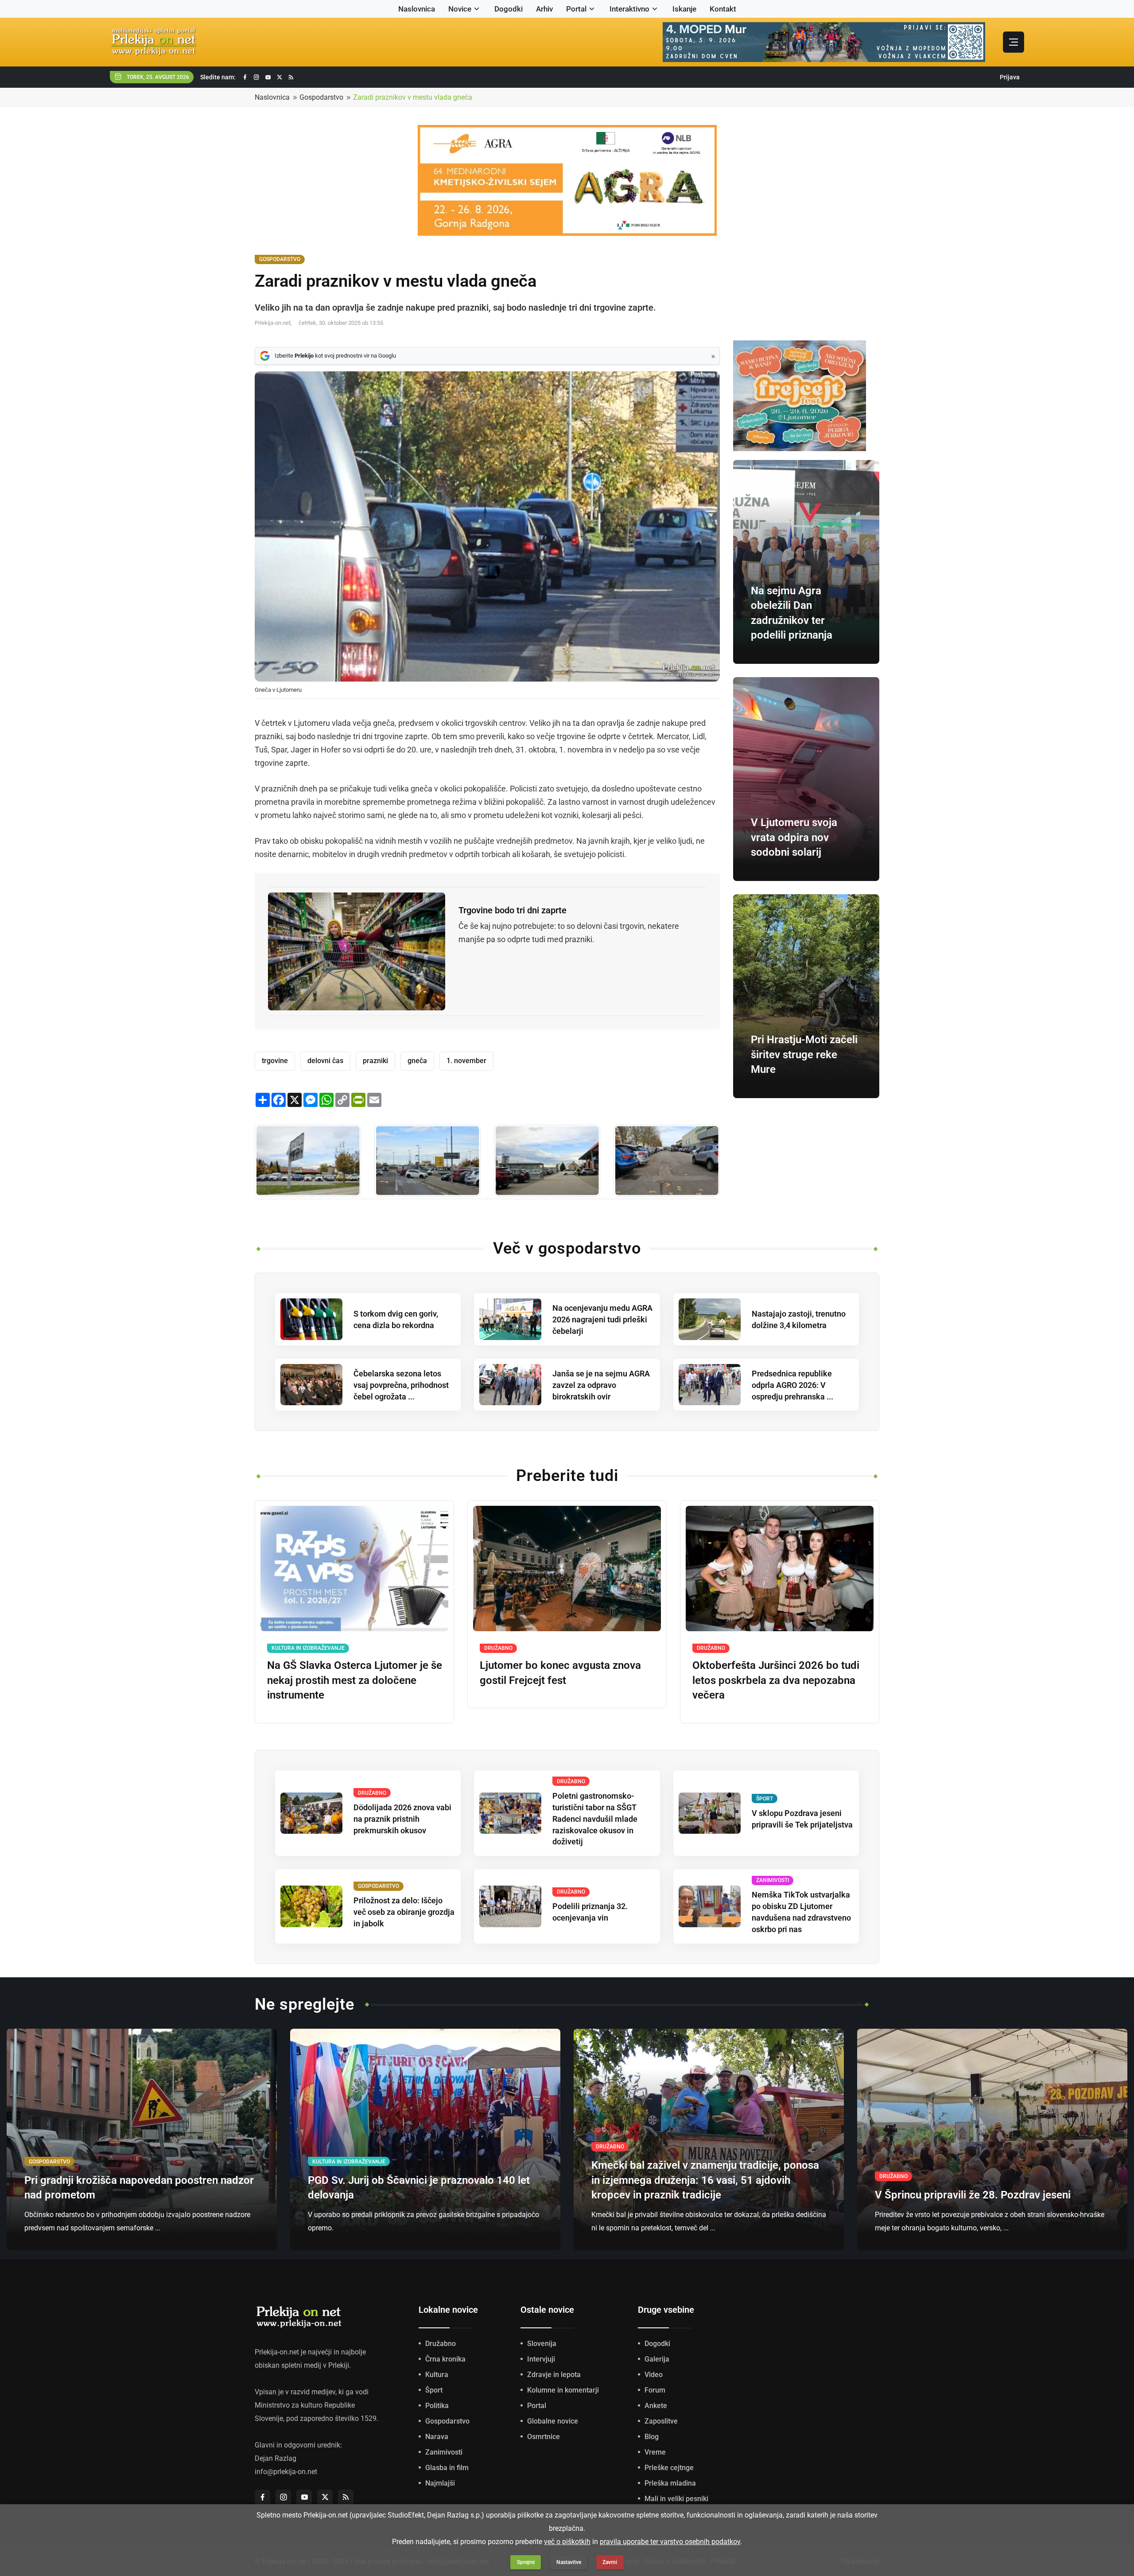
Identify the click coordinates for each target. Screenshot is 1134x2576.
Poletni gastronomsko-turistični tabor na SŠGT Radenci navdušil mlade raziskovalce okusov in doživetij (595, 1819)
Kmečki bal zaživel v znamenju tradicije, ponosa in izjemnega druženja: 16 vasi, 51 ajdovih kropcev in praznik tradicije (705, 2180)
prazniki (375, 1061)
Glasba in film (447, 2468)
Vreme (655, 2452)
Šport (434, 2390)
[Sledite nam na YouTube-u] (268, 77)
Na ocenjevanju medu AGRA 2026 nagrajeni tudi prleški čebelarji (602, 1319)
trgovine (275, 1061)
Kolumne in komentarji (563, 2390)
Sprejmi (526, 2562)
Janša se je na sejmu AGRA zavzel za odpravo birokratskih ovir (601, 1385)
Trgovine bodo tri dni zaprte (513, 910)
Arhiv (544, 9)
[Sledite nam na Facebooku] (245, 77)
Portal (576, 9)
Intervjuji (541, 2359)
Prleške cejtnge (669, 2468)
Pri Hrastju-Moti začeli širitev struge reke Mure (804, 1054)
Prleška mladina (670, 2483)
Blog (652, 2437)
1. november (466, 1061)
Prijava (1010, 77)
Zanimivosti (444, 2452)
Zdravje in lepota (554, 2375)
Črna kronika (445, 2359)
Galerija (657, 2359)
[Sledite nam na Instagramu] (256, 77)
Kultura (437, 2375)
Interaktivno (629, 9)
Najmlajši (440, 2483)
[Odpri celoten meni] (1014, 42)
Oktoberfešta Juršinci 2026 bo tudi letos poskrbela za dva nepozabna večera (776, 1680)
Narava (437, 2437)
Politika (437, 2406)
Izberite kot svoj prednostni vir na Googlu (335, 356)
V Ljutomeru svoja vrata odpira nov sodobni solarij (794, 837)
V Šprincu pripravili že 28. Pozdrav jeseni (973, 2195)
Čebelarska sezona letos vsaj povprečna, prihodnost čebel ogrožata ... (401, 1385)
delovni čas (325, 1061)
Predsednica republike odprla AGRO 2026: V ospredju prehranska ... (792, 1385)
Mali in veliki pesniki (676, 2499)
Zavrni (610, 2562)
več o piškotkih (567, 2542)
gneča (417, 1061)
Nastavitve (569, 2562)
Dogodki (509, 9)
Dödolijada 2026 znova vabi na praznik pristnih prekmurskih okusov (402, 1819)
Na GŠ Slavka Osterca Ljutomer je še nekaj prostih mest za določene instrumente (355, 1680)
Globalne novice (553, 2421)
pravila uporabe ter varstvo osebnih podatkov (670, 2542)
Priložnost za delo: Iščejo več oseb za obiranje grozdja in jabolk (404, 1912)
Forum (655, 2390)
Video (654, 2375)
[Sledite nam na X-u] (280, 77)
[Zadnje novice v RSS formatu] (291, 77)
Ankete (656, 2406)
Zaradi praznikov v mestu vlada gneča (413, 97)
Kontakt (723, 9)
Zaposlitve (661, 2421)
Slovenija (542, 2344)
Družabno (441, 2344)
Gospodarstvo (321, 97)
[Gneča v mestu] (308, 1161)
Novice (460, 9)
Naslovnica (417, 9)
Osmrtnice (544, 2437)
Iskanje (684, 9)
